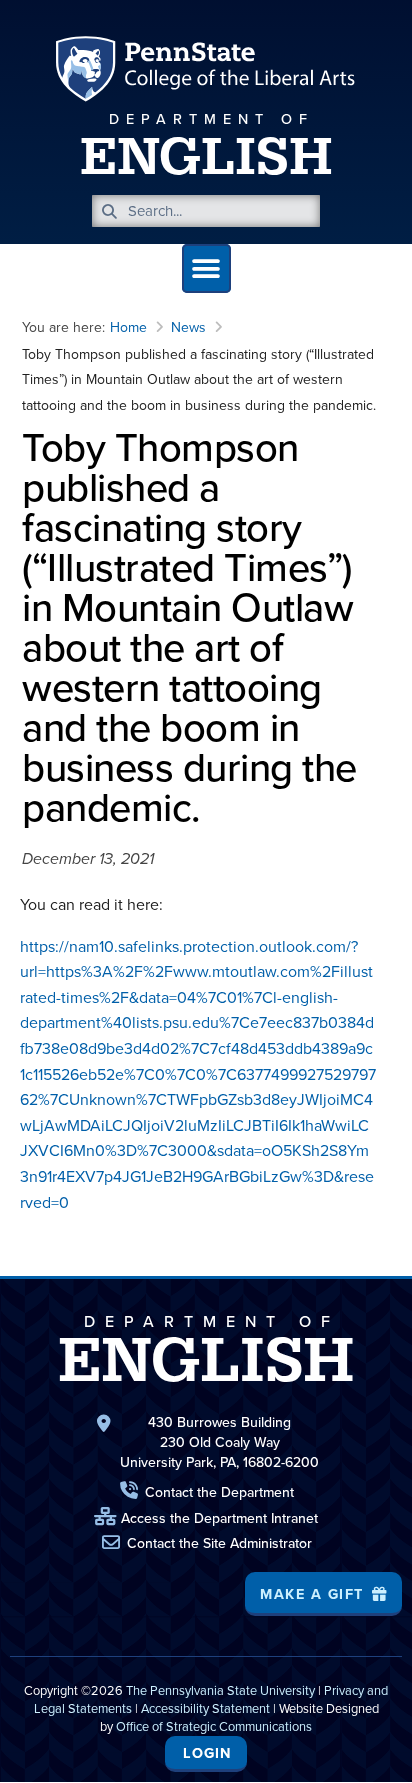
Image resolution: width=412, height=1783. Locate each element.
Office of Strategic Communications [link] (214, 1726)
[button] (206, 268)
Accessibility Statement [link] (205, 1708)
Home (128, 327)
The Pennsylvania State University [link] (220, 1690)
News (188, 327)
